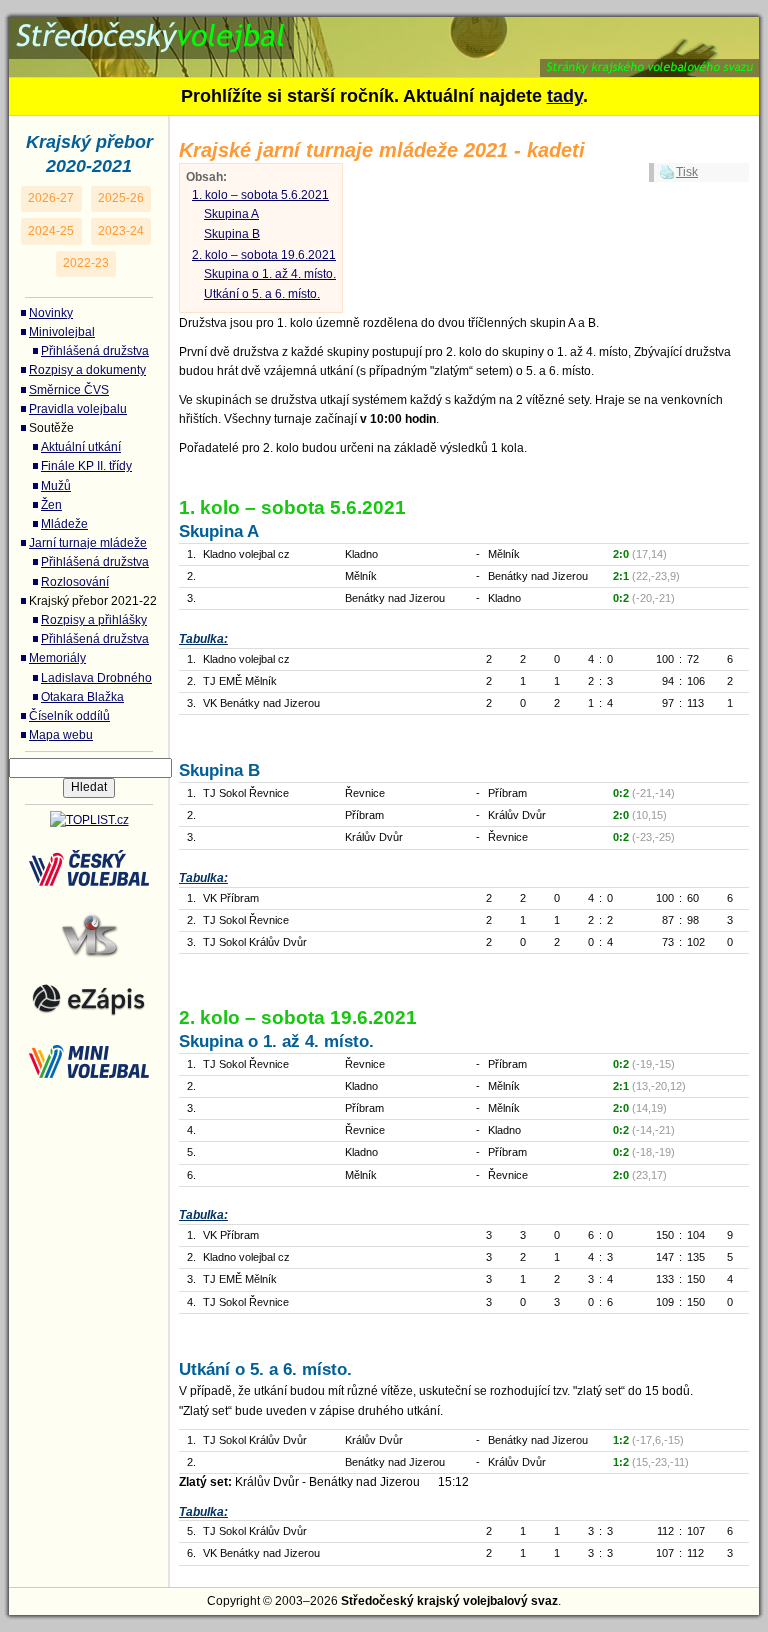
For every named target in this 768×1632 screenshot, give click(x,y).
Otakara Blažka (82, 697)
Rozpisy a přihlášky (94, 620)
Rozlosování (75, 582)
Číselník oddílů (69, 716)
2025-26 (121, 198)
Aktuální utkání (81, 447)
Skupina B (232, 234)
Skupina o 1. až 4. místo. (270, 274)
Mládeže (64, 524)
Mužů (56, 486)
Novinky (51, 313)
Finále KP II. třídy (86, 466)
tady (565, 96)
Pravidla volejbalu (78, 409)
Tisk (687, 172)
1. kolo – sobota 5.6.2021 (260, 195)
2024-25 (51, 231)
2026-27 (51, 198)
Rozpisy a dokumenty (87, 370)
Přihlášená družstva (95, 351)
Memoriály (57, 658)
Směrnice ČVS (69, 390)
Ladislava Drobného (96, 678)
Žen (51, 505)
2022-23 (86, 263)
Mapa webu (61, 735)
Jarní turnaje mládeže (88, 543)
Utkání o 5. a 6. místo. (262, 294)
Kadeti (60, 28)
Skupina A (231, 214)
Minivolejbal (62, 332)
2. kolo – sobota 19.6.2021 (264, 255)
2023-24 (121, 231)
